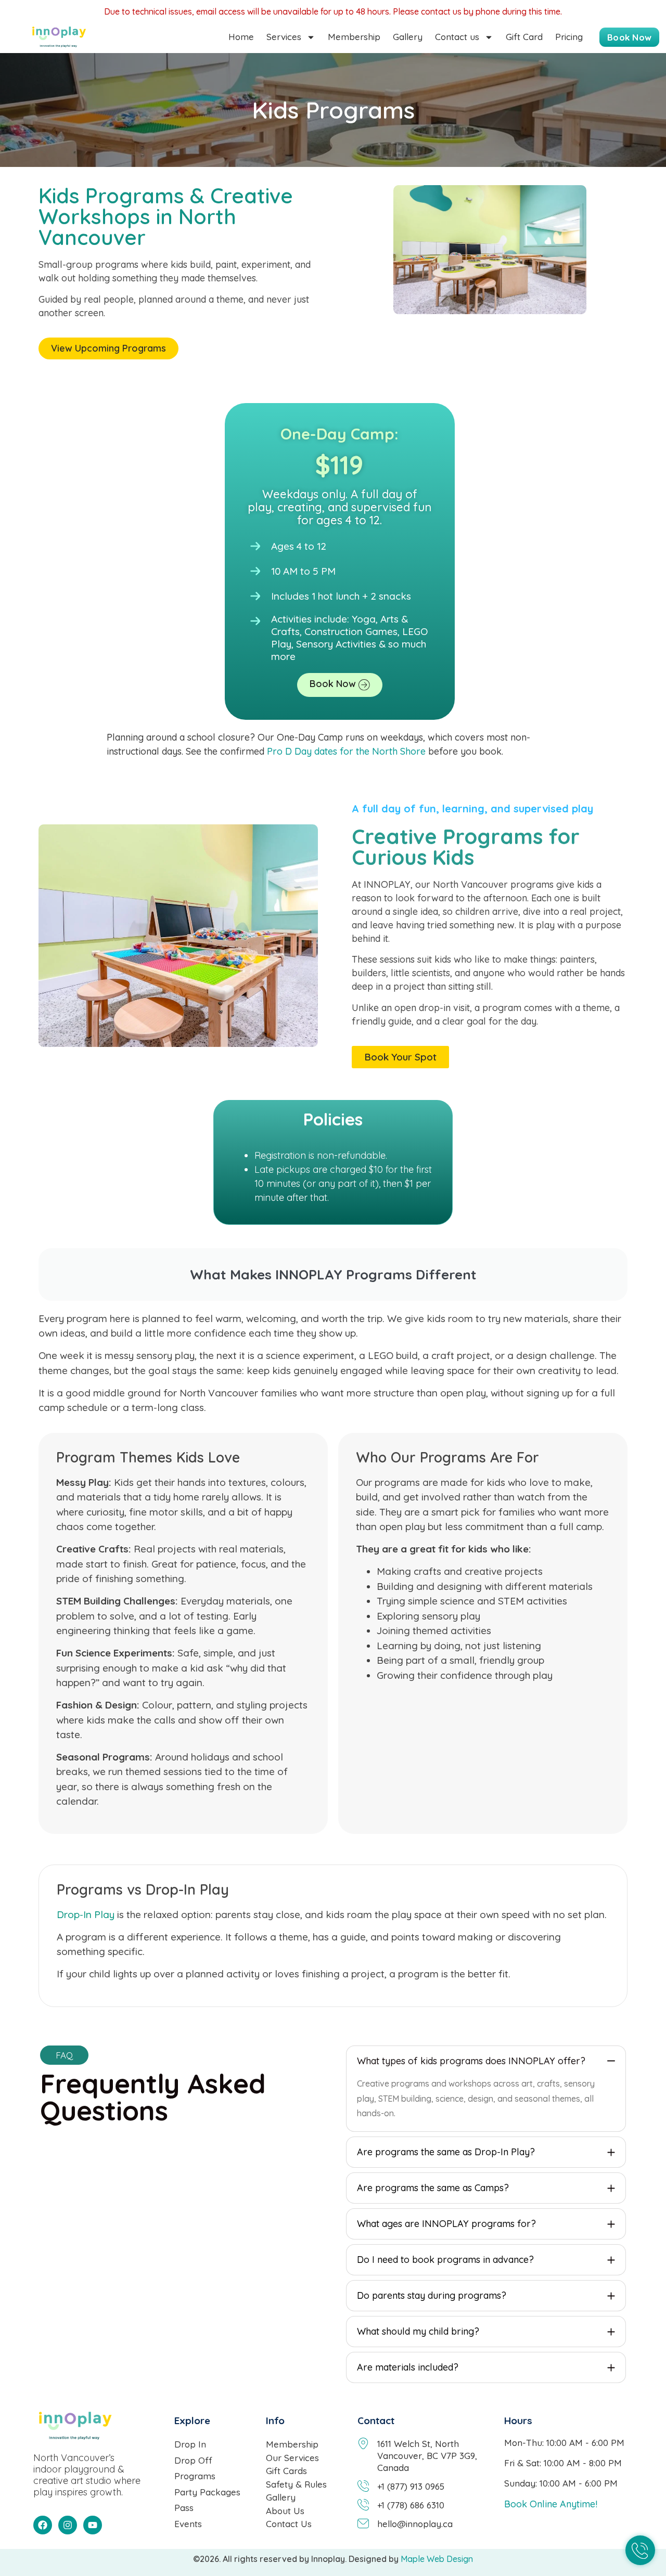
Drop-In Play (86, 1914)
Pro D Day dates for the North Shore (346, 751)
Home (241, 37)
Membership (354, 37)
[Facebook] (43, 2525)
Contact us (457, 37)
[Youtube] (93, 2525)
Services (284, 37)
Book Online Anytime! (551, 2504)
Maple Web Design (436, 2559)
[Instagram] (68, 2525)
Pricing (569, 37)
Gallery (408, 37)
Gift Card (524, 37)
